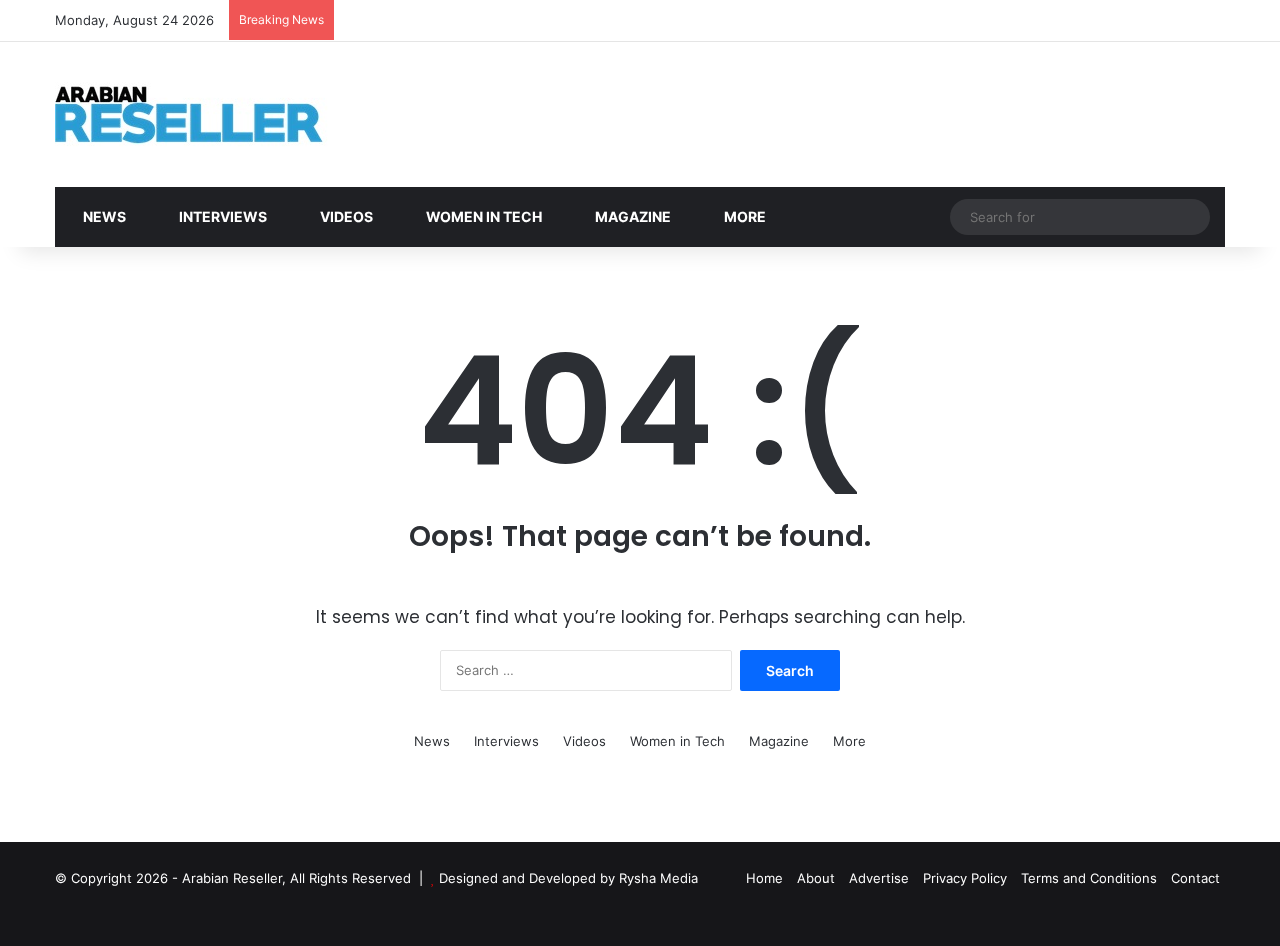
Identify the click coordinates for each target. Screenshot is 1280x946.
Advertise (879, 878)
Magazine (631, 216)
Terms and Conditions (1089, 878)
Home (764, 878)
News (103, 216)
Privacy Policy (965, 878)
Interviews (221, 216)
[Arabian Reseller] (205, 114)
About (816, 878)
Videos (345, 216)
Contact (1195, 878)
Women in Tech (482, 216)
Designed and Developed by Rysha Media (568, 878)
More (743, 216)
